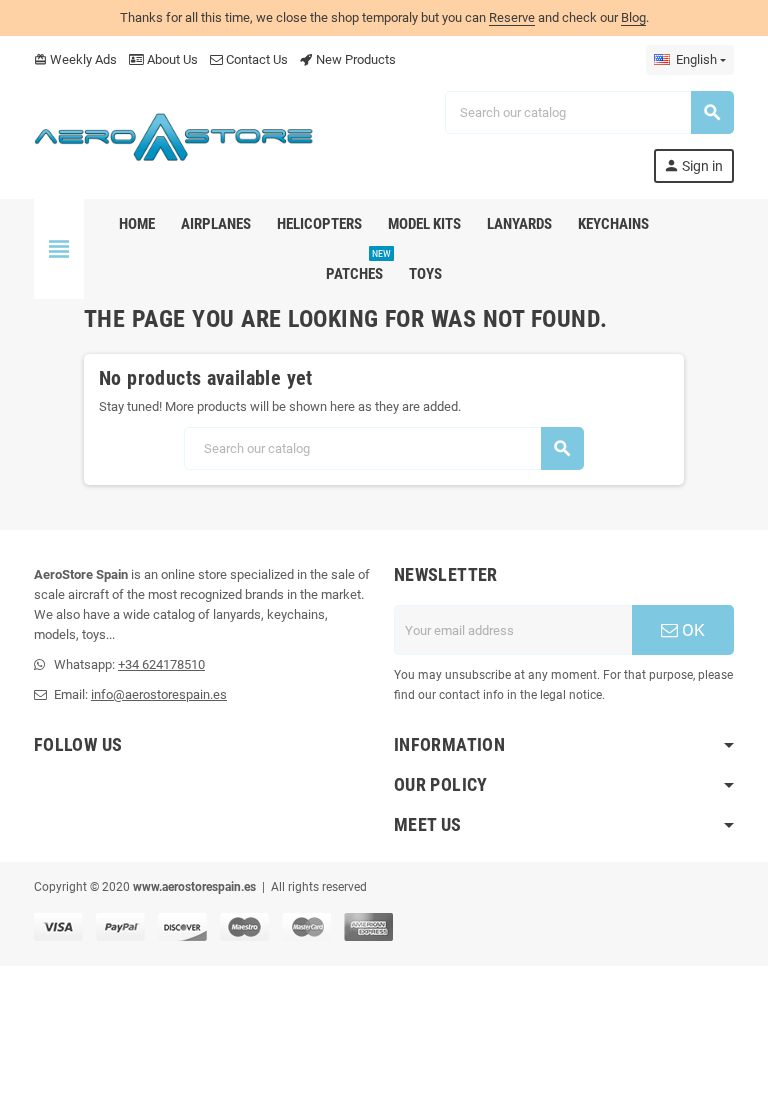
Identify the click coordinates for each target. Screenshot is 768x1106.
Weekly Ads (75, 59)
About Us (171, 59)
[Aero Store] (174, 135)
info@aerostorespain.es (159, 694)
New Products (354, 59)
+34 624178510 (161, 664)
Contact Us (255, 59)
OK (691, 630)
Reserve (512, 17)
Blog (633, 17)
